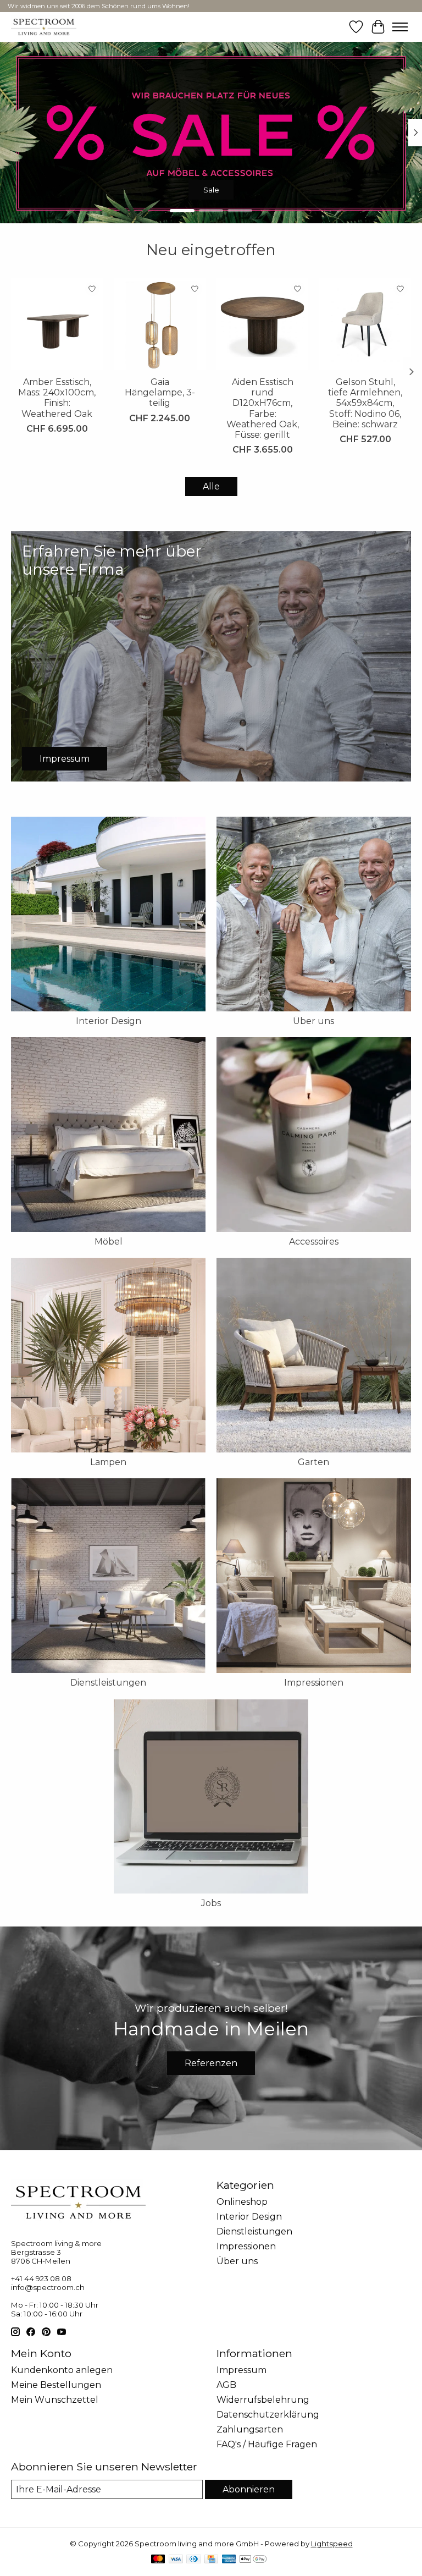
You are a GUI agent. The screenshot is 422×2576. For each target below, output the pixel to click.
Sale (211, 189)
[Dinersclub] (193, 2560)
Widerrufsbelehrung (263, 2400)
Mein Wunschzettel (55, 2400)
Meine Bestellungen (56, 2385)
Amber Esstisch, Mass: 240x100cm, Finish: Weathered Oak (57, 398)
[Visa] (176, 2560)
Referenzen (211, 2063)
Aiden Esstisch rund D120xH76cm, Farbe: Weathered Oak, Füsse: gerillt (263, 408)
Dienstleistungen (108, 1683)
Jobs (211, 1903)
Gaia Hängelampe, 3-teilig (160, 392)
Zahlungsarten (250, 2429)
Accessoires (314, 1242)
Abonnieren (249, 2489)
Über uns (313, 1021)
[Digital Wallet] (253, 2560)
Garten (313, 1462)
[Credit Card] (211, 2560)
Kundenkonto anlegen (62, 2370)
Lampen (108, 1462)
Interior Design (109, 1021)
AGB (226, 2385)
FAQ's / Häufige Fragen (267, 2444)
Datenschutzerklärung (268, 2415)
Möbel (109, 1242)
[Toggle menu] (400, 27)
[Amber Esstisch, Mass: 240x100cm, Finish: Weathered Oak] (57, 324)
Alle (211, 486)
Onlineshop (242, 2202)
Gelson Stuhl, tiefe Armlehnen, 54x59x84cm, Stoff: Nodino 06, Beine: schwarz (365, 403)
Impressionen (314, 1683)
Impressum (241, 2370)
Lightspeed (332, 2544)
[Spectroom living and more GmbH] (44, 27)
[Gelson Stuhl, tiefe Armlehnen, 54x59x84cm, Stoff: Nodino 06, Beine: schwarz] (365, 324)
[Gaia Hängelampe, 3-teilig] (160, 324)
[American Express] (229, 2560)
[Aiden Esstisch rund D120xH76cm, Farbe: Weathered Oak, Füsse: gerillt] (262, 324)
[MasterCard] (158, 2560)
